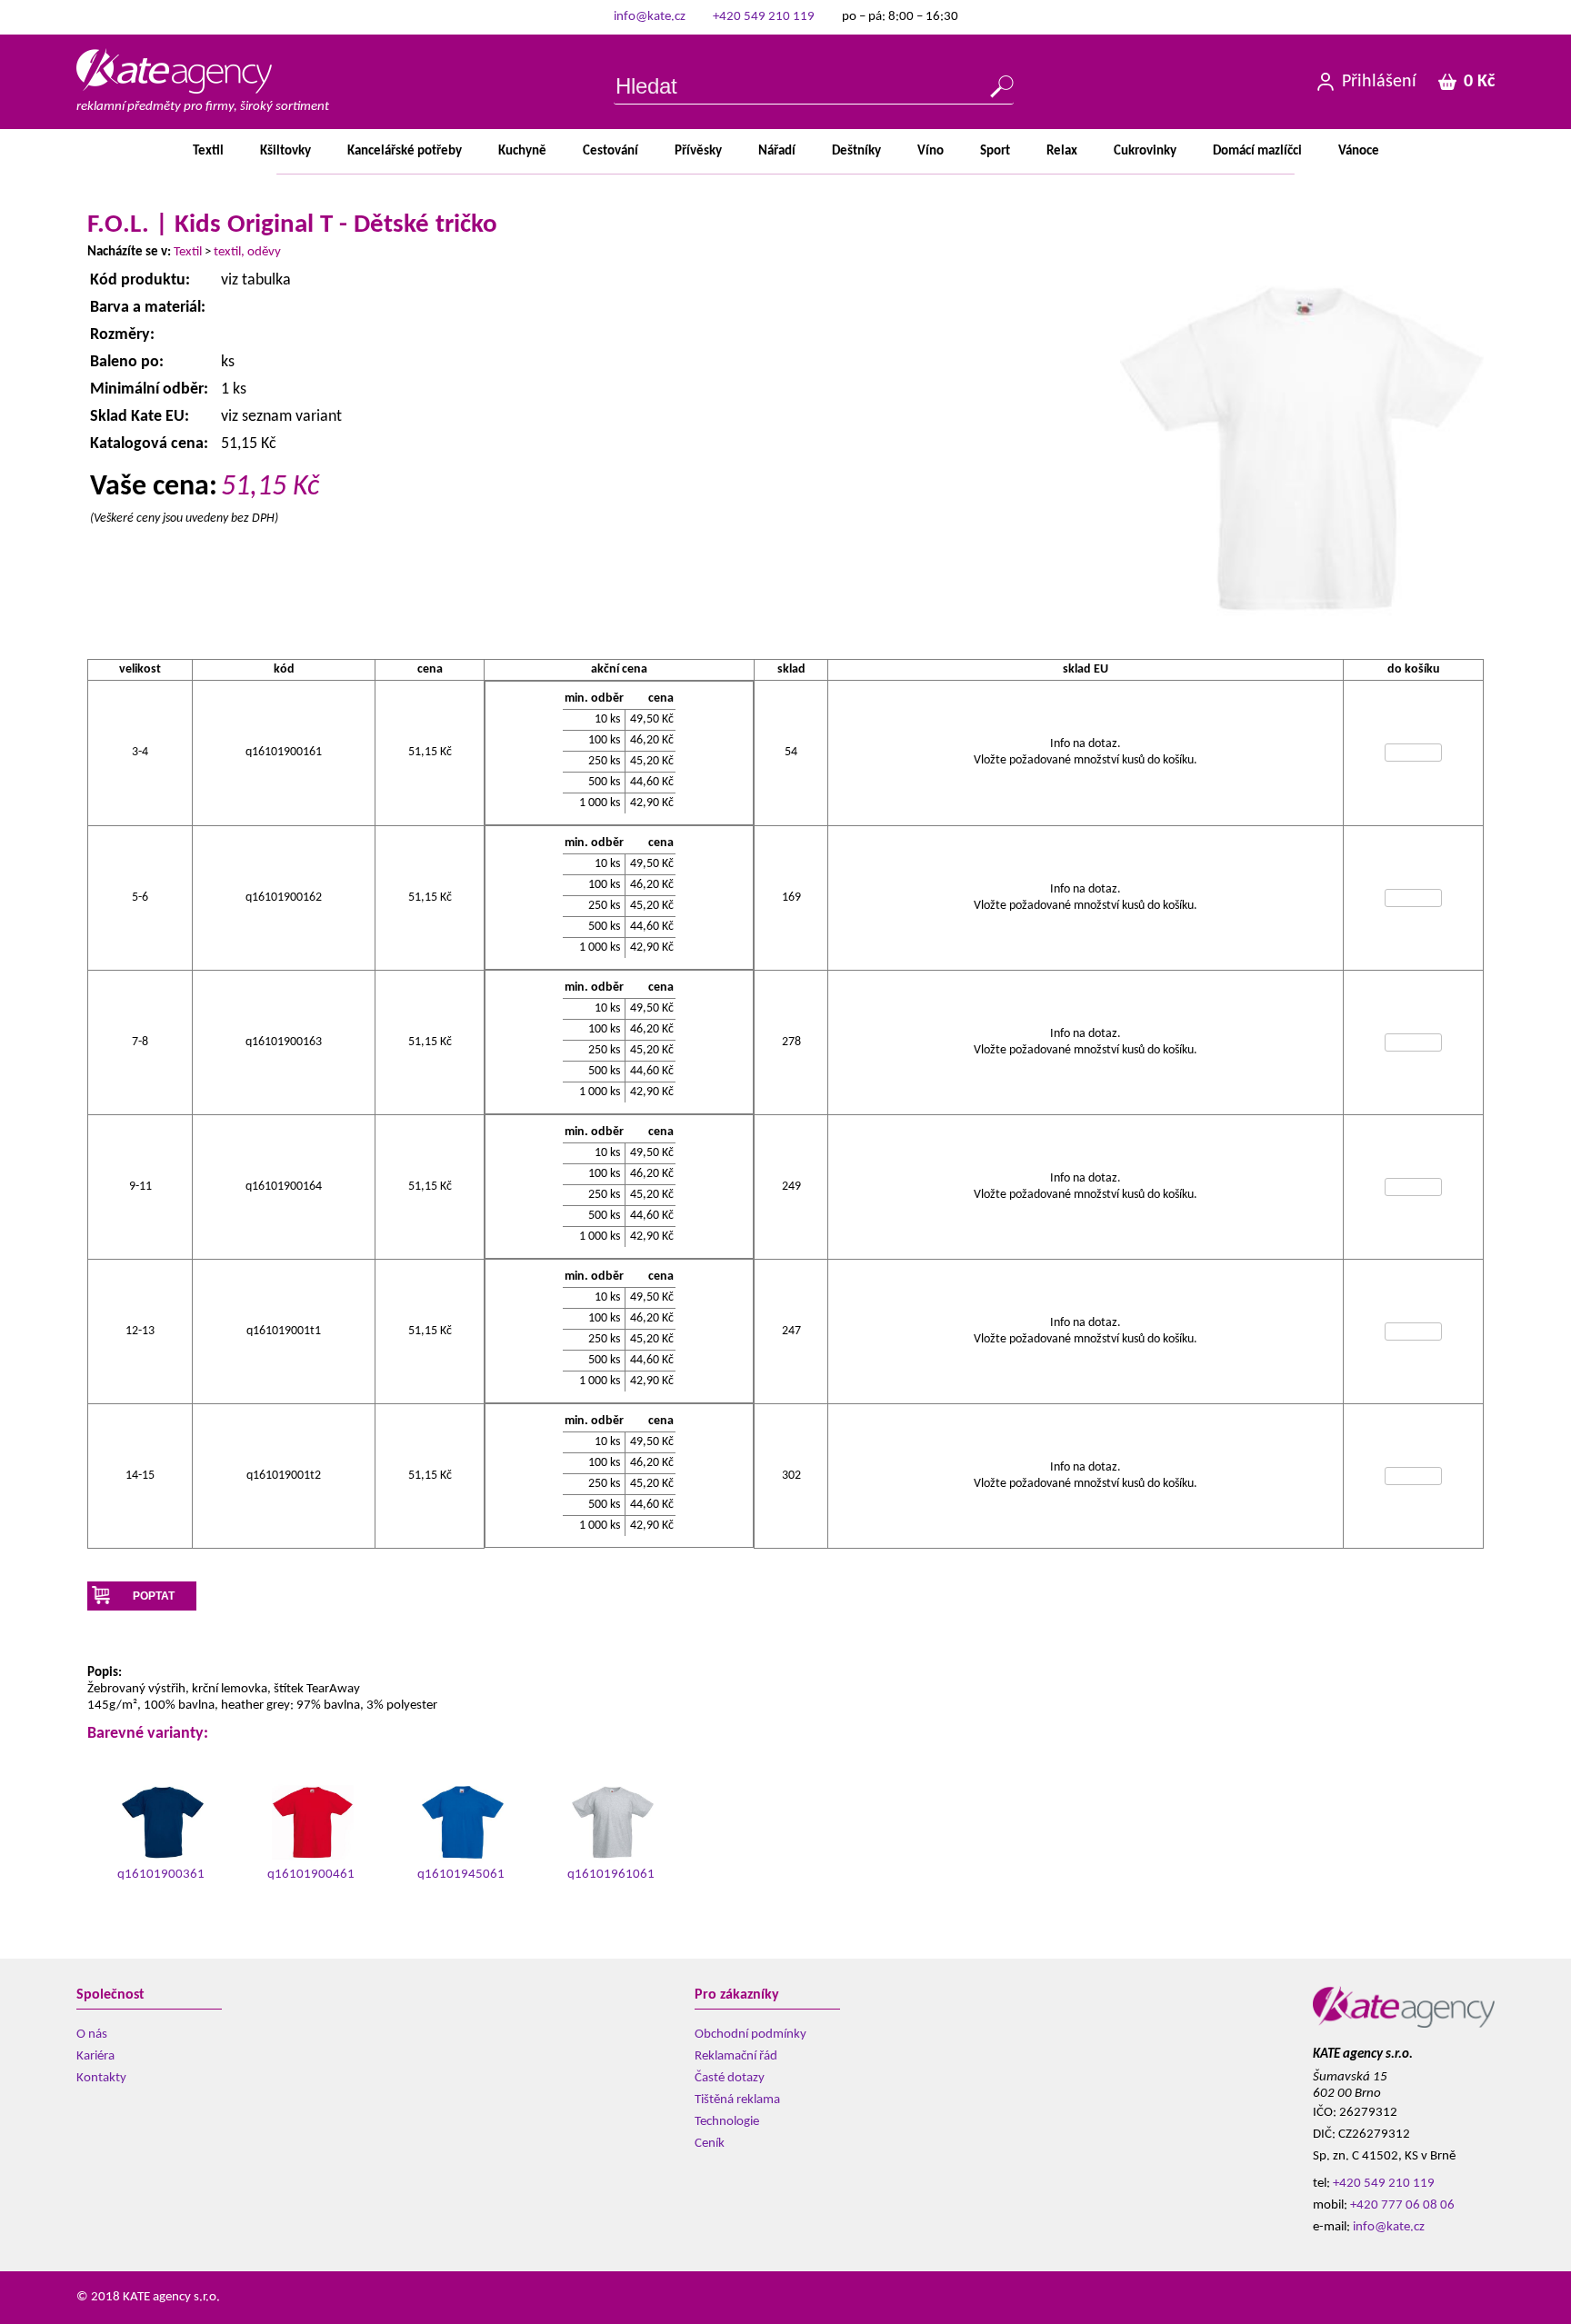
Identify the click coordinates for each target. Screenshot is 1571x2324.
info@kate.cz (650, 17)
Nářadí (777, 151)
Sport (995, 151)
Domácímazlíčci (1257, 151)
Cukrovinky (1145, 151)
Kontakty (101, 2078)
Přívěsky (698, 151)
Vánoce (1359, 151)
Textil (208, 151)
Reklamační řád (736, 2056)
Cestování (610, 151)
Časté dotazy (730, 2078)
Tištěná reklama (737, 2100)
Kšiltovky (285, 151)
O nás (92, 2035)
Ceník (710, 2144)
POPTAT (154, 1596)
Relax (1062, 151)
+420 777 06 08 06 (1402, 2205)
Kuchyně (522, 151)
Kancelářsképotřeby (405, 151)
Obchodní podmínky (750, 2035)
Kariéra (95, 2056)
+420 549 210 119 (764, 17)
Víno (931, 151)
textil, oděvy (247, 252)
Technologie (727, 2122)
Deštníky (856, 151)
